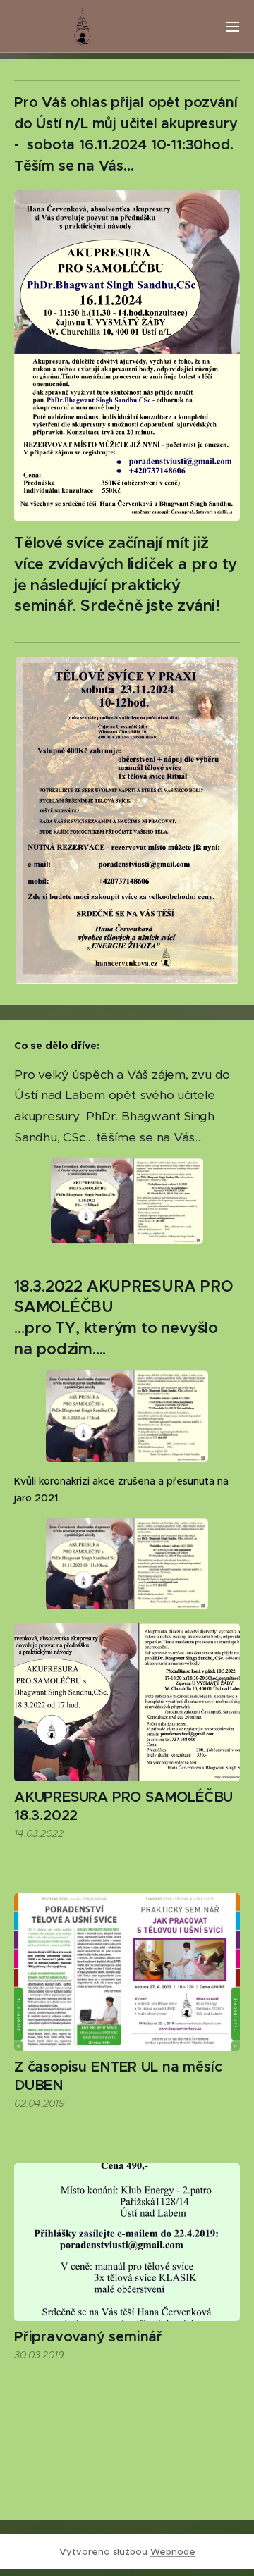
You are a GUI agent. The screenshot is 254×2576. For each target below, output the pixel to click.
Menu (233, 26)
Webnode (173, 2552)
